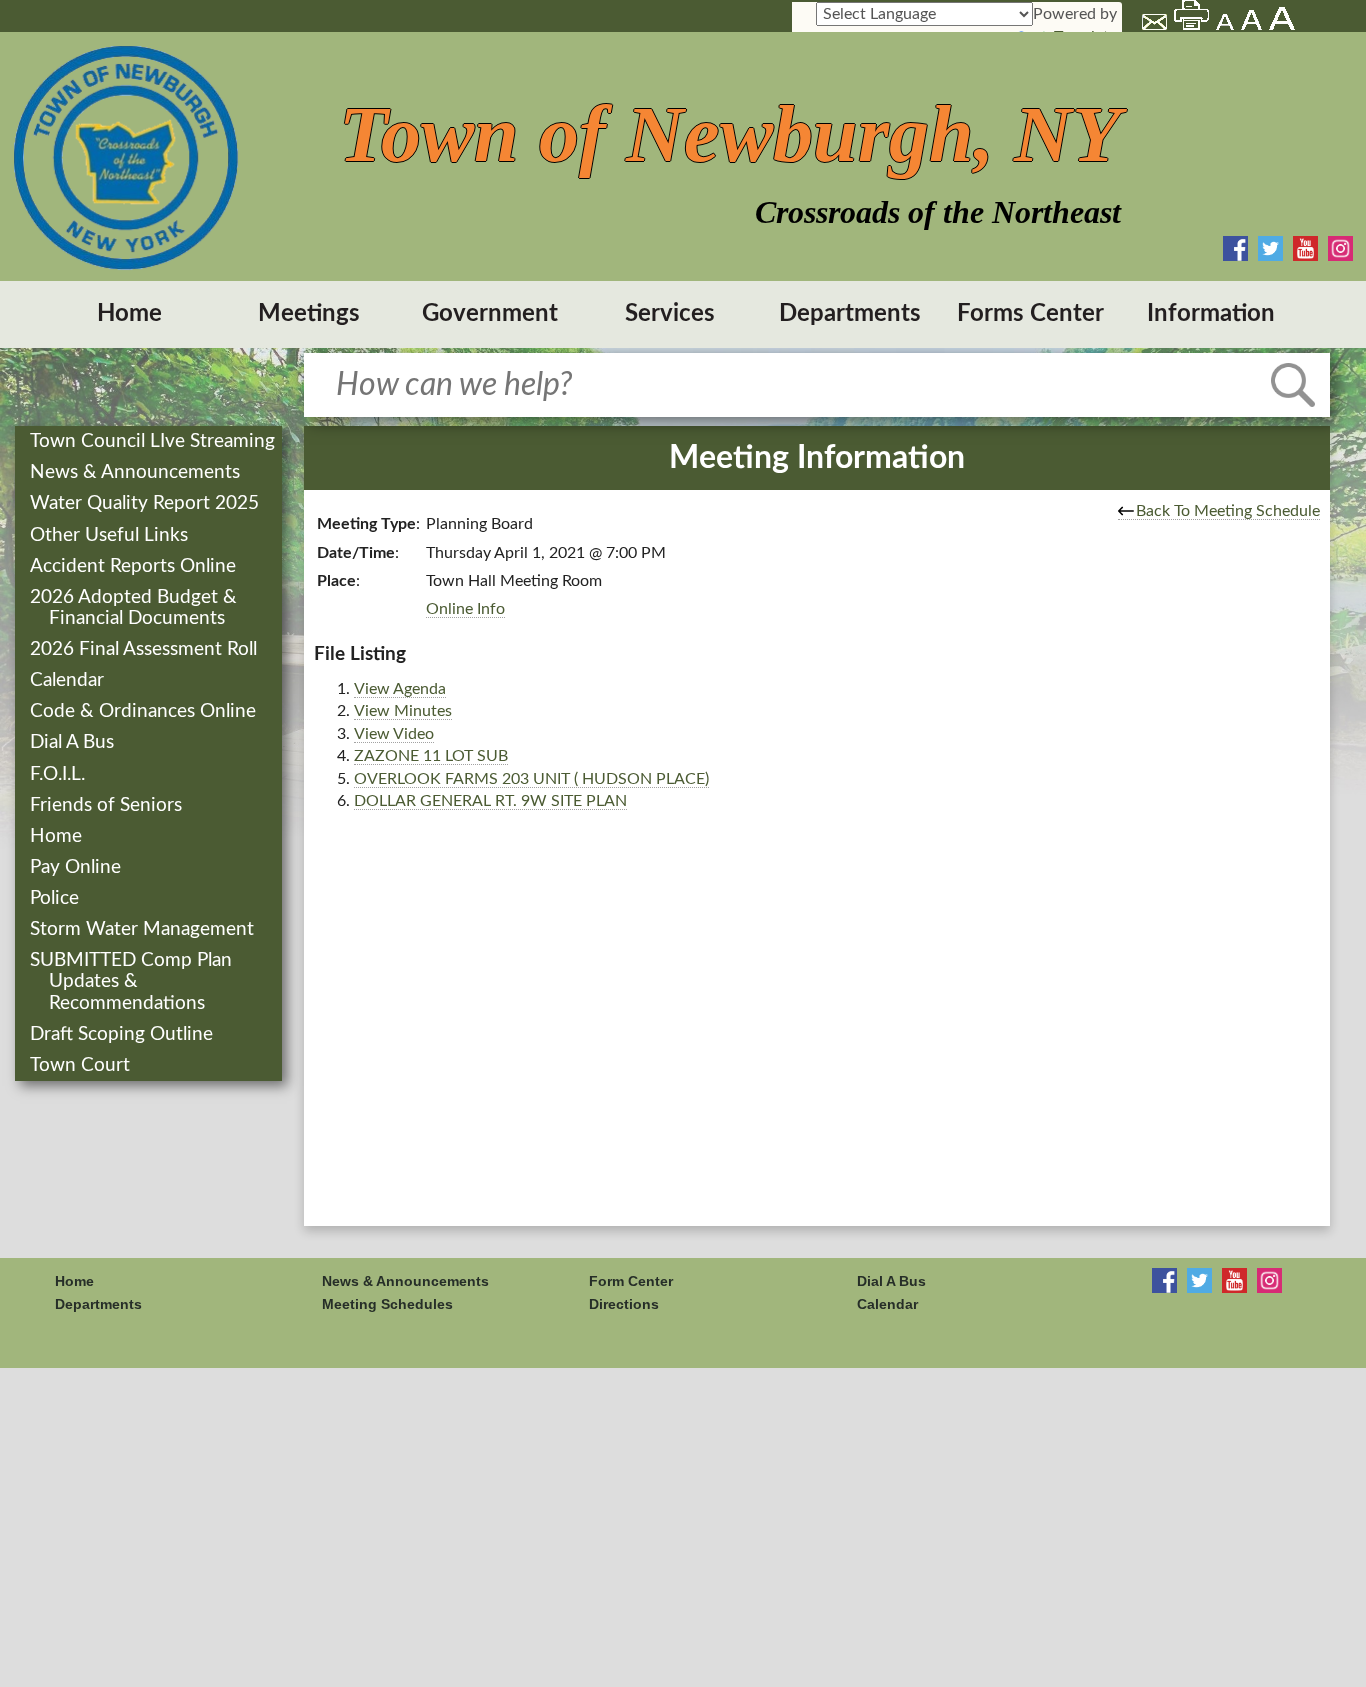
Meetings (309, 314)
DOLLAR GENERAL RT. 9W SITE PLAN (490, 801)
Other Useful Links (111, 535)
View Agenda (400, 689)
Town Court (82, 1065)
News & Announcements (137, 472)
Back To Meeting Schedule (1228, 511)
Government (490, 314)
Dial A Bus (74, 742)
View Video (394, 734)
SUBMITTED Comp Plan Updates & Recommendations (133, 981)
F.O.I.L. (59, 774)
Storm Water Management (144, 929)
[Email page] (1156, 25)
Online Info (465, 609)
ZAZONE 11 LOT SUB (431, 756)
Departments (850, 314)
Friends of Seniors (108, 805)
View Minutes (403, 711)
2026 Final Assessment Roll (145, 649)
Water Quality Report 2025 (146, 503)
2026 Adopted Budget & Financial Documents (135, 608)
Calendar (69, 680)
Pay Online (77, 867)
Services (670, 314)
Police (56, 898)
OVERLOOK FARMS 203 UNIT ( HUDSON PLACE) (531, 779)
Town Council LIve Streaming (154, 441)
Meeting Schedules (387, 1304)
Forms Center (1030, 314)
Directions (624, 1304)
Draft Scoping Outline (123, 1034)
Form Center (631, 1281)
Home (129, 314)
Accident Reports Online (135, 566)
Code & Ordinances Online (145, 711)
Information (1211, 314)
